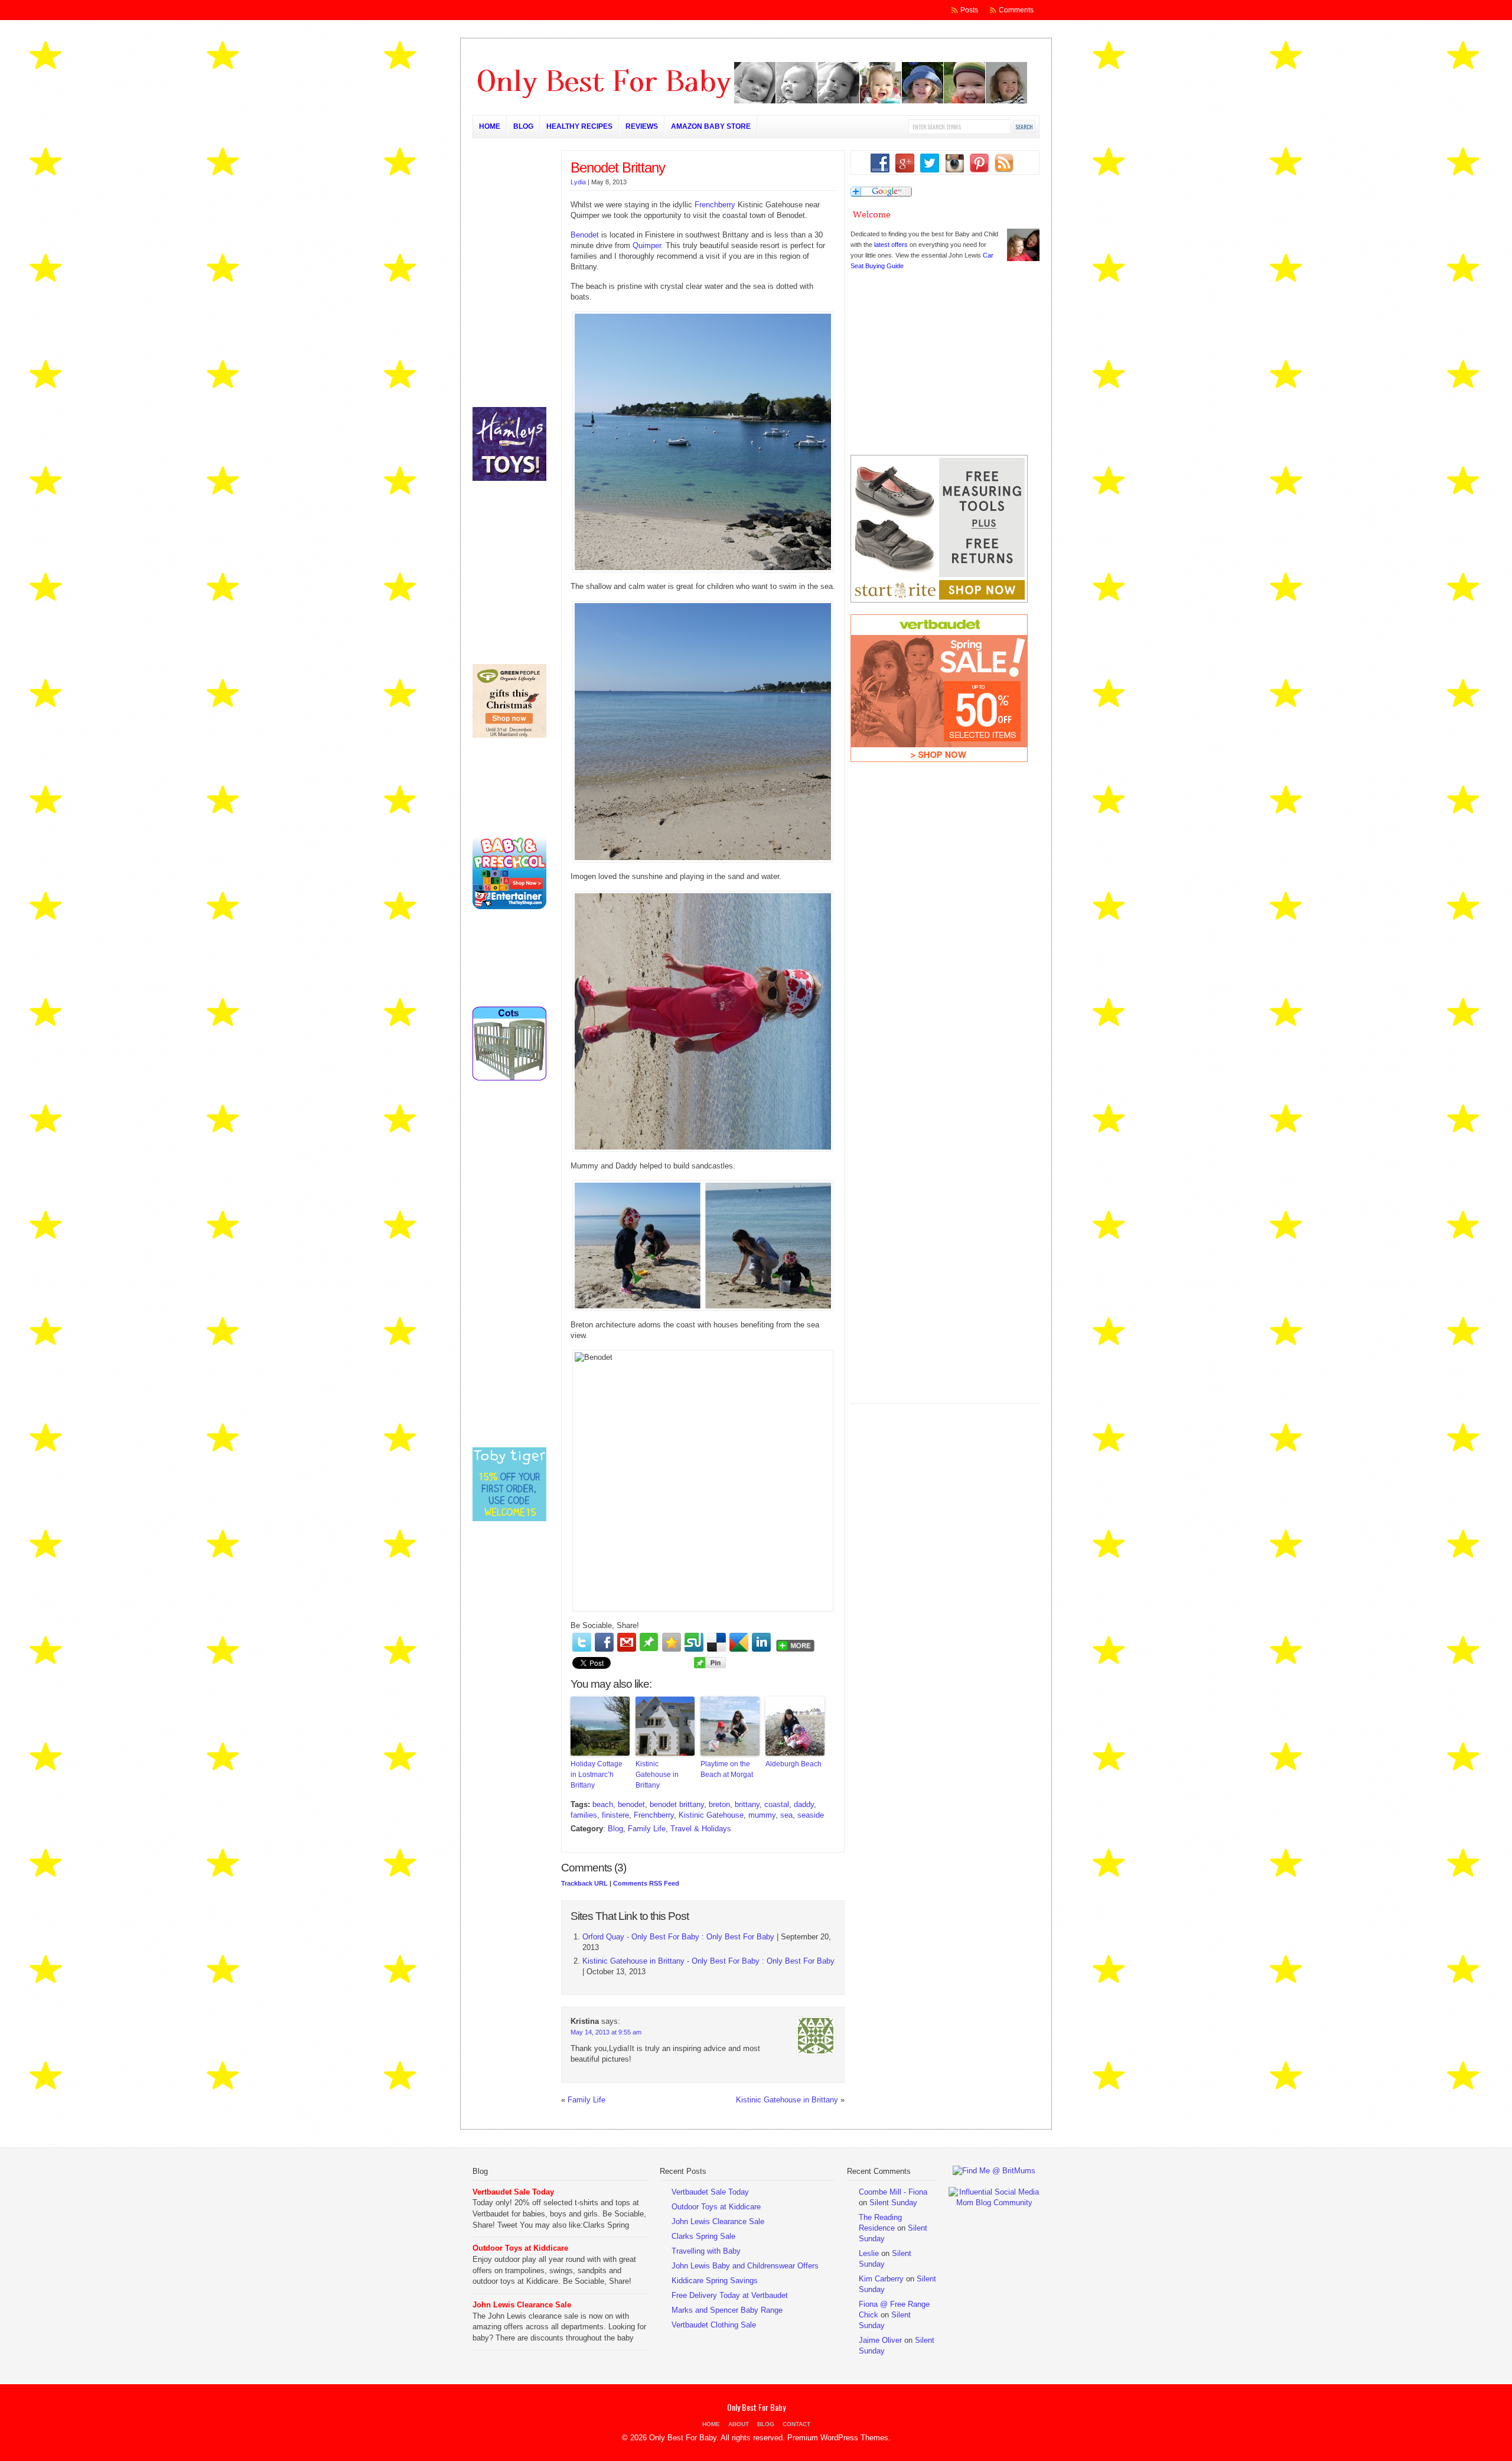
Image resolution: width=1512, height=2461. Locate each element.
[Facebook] (604, 1642)
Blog (523, 126)
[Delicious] (716, 1642)
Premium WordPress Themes (838, 2438)
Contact (796, 2424)
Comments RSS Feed (646, 1883)
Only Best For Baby (756, 2407)
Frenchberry (715, 205)
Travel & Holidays (701, 1829)
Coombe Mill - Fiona (893, 2192)
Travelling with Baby (706, 2251)
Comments (1016, 10)
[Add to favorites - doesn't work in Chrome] (672, 1642)
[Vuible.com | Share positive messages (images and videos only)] (649, 1648)
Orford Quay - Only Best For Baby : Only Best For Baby (678, 1937)
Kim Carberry (881, 2279)
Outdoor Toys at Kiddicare (520, 2248)
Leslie (869, 2253)
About (739, 2424)
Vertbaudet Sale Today (513, 2192)
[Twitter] (582, 1642)
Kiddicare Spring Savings (715, 2281)
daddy (804, 1804)
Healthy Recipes (579, 126)
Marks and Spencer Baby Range (727, 2310)
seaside (811, 1815)
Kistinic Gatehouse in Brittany (657, 1775)
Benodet (585, 235)
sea (786, 1815)
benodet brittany (677, 1804)
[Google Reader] (739, 1642)
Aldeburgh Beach (794, 1764)
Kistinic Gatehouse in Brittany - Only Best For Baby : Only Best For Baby (708, 1961)
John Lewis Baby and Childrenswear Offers (745, 2266)
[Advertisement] (939, 1326)
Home (490, 126)
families (584, 1815)
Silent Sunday (893, 2203)
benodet (631, 1804)
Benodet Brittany (618, 167)
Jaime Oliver (880, 2340)
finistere (615, 1815)
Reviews (642, 126)
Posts (969, 10)
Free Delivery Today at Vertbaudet (730, 2295)
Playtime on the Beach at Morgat (727, 1769)
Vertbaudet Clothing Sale (714, 2325)
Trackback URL (584, 1883)
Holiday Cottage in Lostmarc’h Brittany (597, 1775)
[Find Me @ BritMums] (994, 2171)
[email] (627, 1642)
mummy (762, 1815)
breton (719, 1804)
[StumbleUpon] (694, 1642)
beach (603, 1804)
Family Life (647, 1829)
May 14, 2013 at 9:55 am (606, 2032)
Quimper (647, 245)
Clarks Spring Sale (703, 2236)
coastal (777, 1804)
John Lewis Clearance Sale (522, 2305)
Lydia (578, 182)
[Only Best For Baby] (750, 101)
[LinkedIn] (761, 1642)
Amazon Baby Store (711, 126)
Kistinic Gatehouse (711, 1815)
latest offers (891, 245)
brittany (747, 1804)
